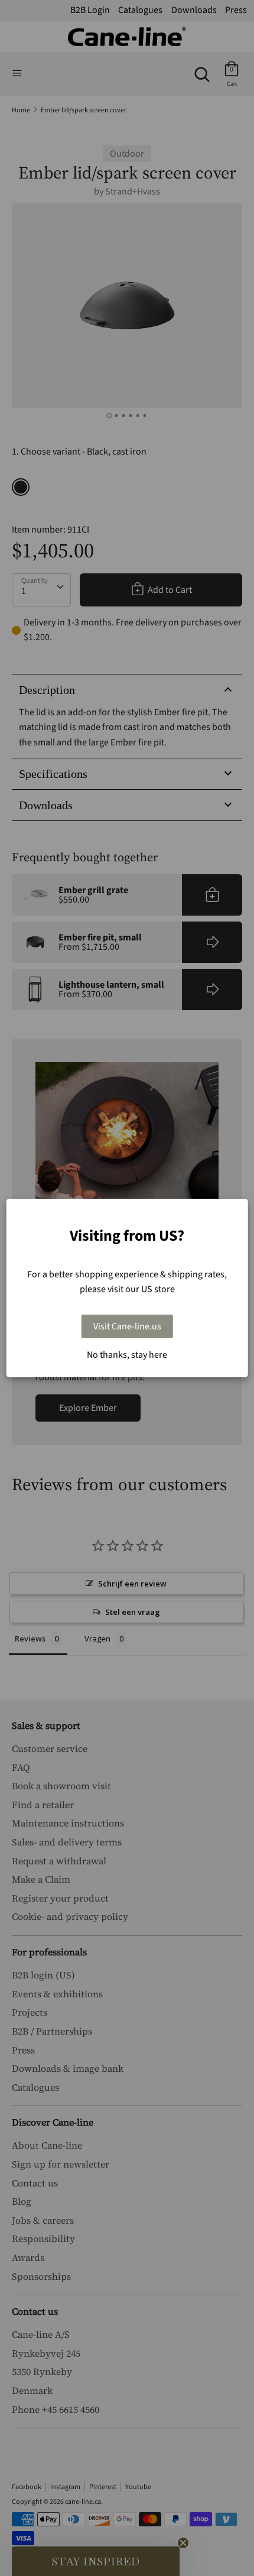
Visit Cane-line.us (127, 1326)
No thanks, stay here (127, 1355)
